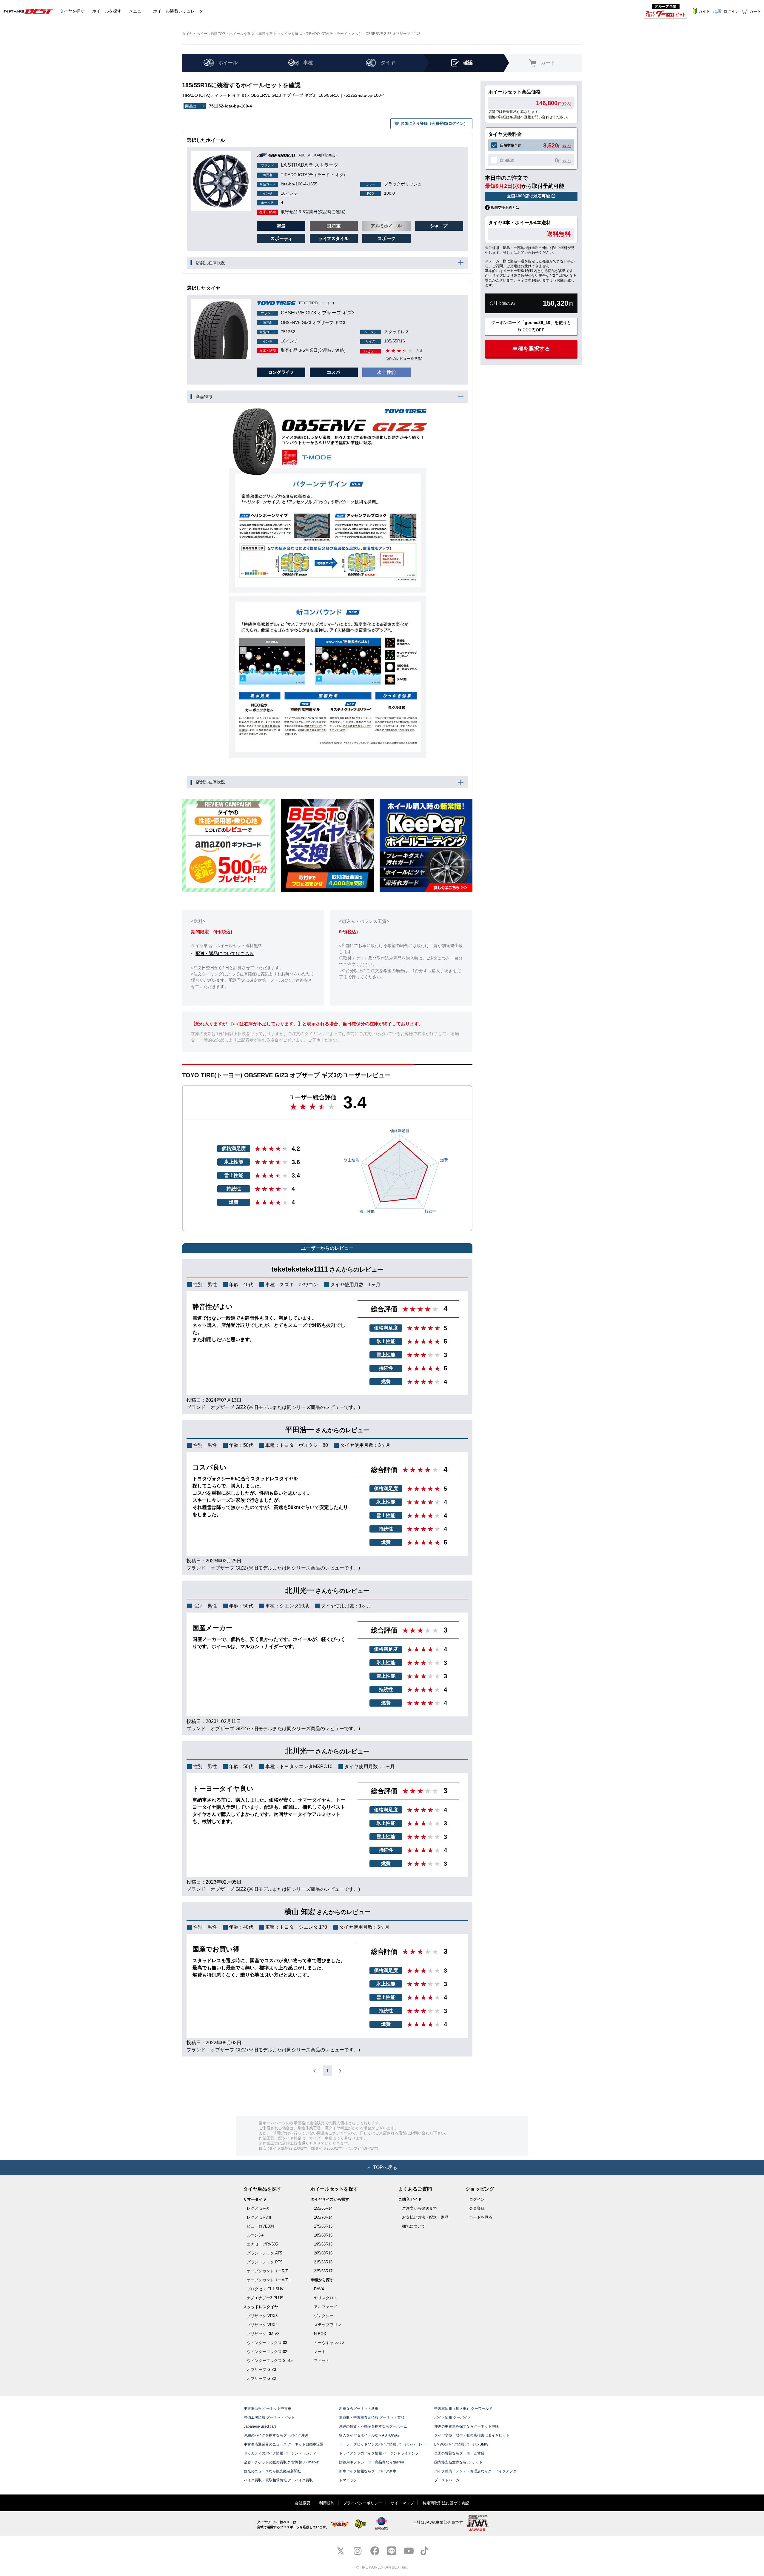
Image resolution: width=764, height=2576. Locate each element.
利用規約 (327, 2503)
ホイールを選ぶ (242, 34)
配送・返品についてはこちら (225, 953)
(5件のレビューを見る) (404, 359)
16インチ (280, 193)
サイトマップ (402, 2503)
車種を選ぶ (267, 34)
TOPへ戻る (385, 2167)
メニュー (137, 11)
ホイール (107, 11)
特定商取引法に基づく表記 (446, 2503)
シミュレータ (178, 11)
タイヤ (72, 11)
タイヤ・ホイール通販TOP (204, 34)
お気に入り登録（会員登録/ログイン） (434, 123)
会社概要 (303, 2503)
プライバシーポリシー (363, 2503)
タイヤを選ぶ (291, 34)
